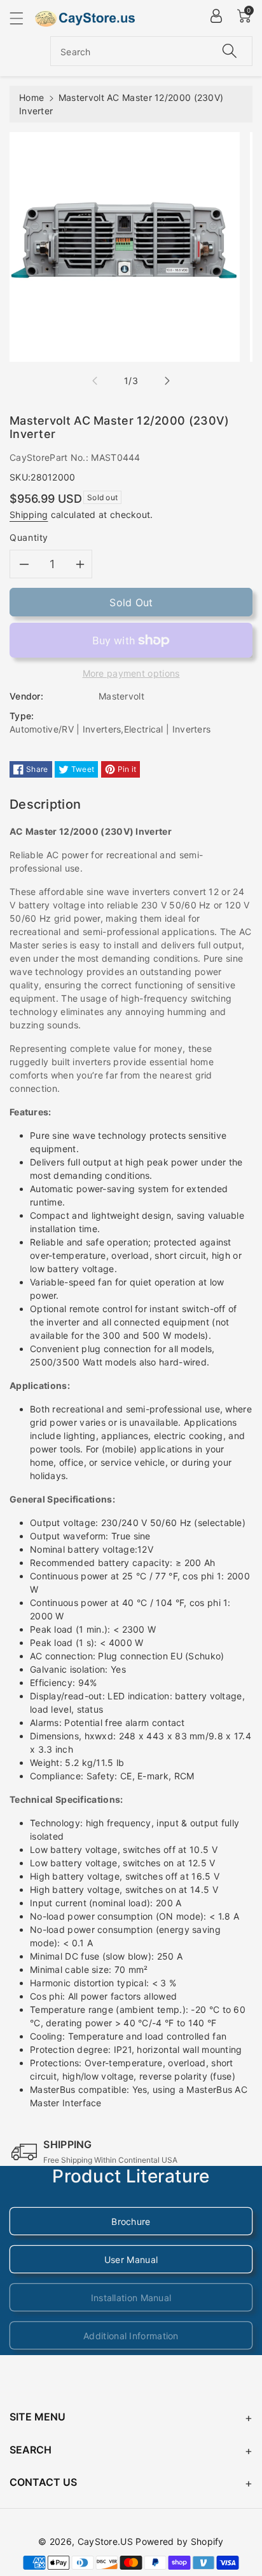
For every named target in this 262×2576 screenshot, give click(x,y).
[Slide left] (95, 381)
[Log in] (216, 16)
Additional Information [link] (131, 2336)
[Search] (230, 51)
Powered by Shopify (179, 2541)
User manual (131, 2260)
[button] (22, 18)
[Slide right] (167, 381)
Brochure (131, 2221)
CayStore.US (105, 2541)
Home (31, 97)
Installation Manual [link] (131, 2298)
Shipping (29, 515)
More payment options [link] (131, 673)
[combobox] (151, 51)
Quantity (29, 537)
